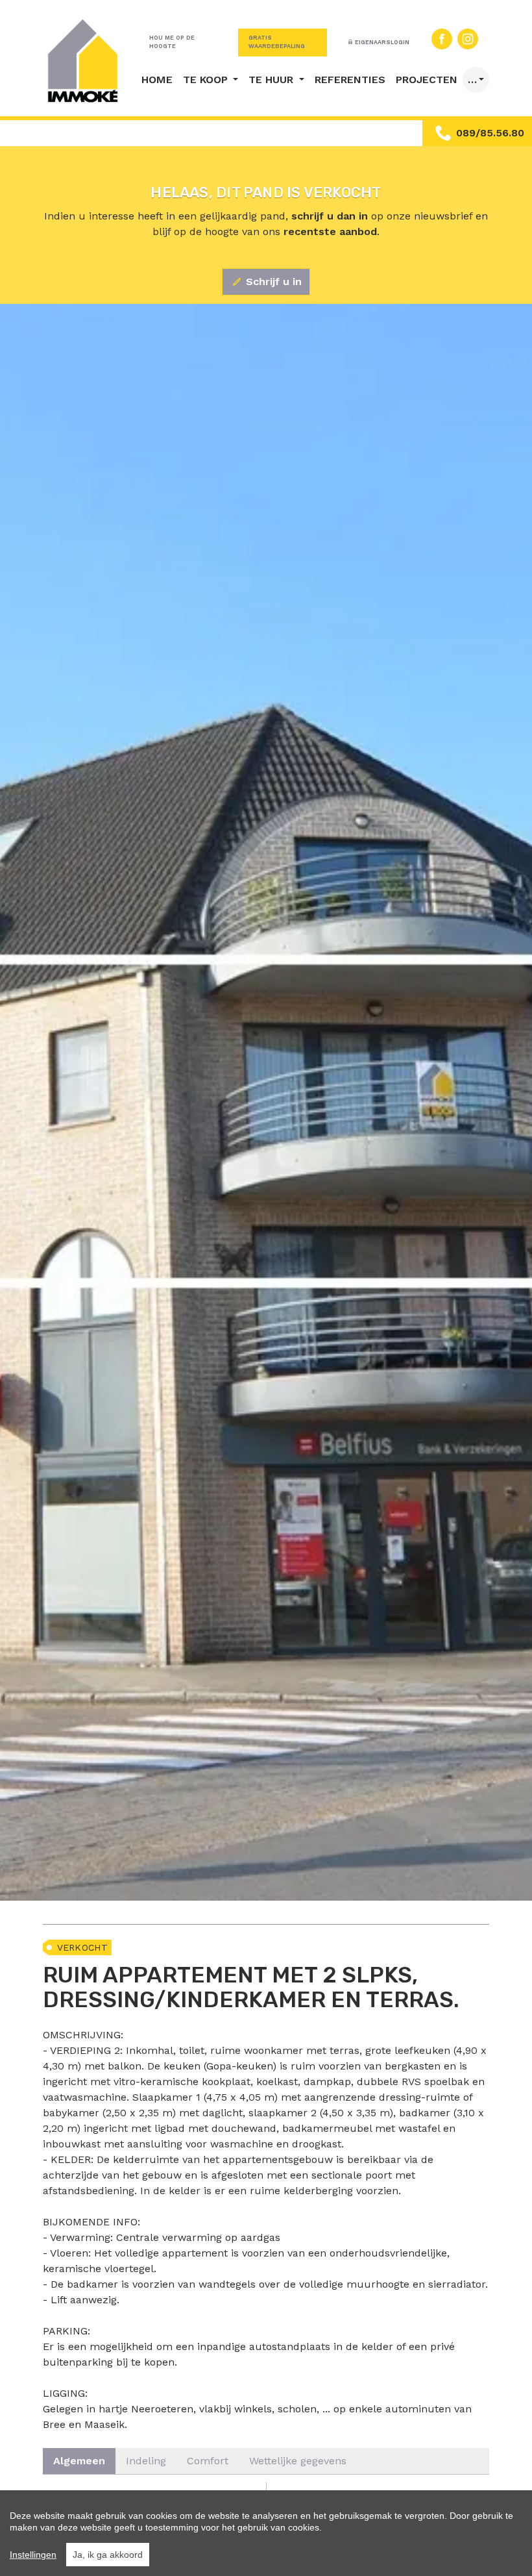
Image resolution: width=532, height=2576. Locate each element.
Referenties (350, 80)
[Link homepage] (83, 61)
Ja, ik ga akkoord (108, 2555)
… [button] (472, 80)
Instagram (468, 39)
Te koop (207, 80)
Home (157, 80)
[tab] (79, 2461)
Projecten (427, 80)
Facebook (442, 39)
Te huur (272, 80)
